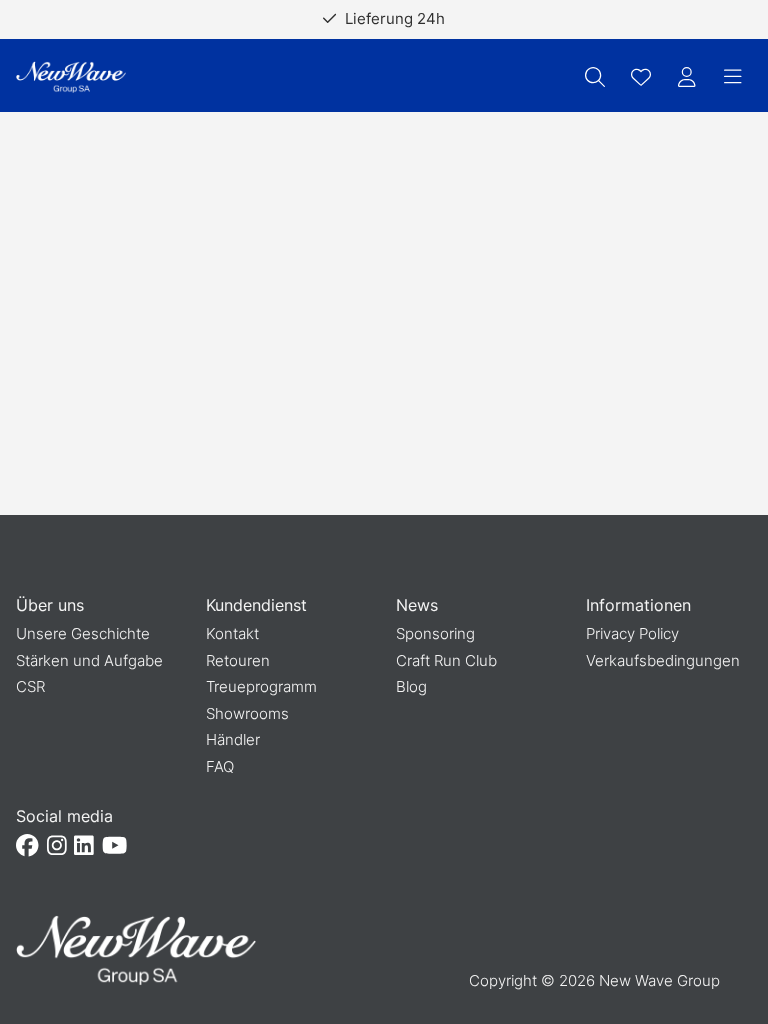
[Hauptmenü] (733, 77)
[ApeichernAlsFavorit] (641, 77)
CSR (30, 686)
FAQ (220, 766)
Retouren (238, 660)
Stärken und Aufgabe (89, 660)
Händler (233, 739)
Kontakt (232, 633)
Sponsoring (435, 633)
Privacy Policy (632, 633)
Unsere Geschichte (83, 633)
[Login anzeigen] (687, 77)
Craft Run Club (446, 660)
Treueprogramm (261, 686)
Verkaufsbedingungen (663, 660)
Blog (411, 686)
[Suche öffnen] (595, 77)
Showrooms (247, 713)
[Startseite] (71, 77)
